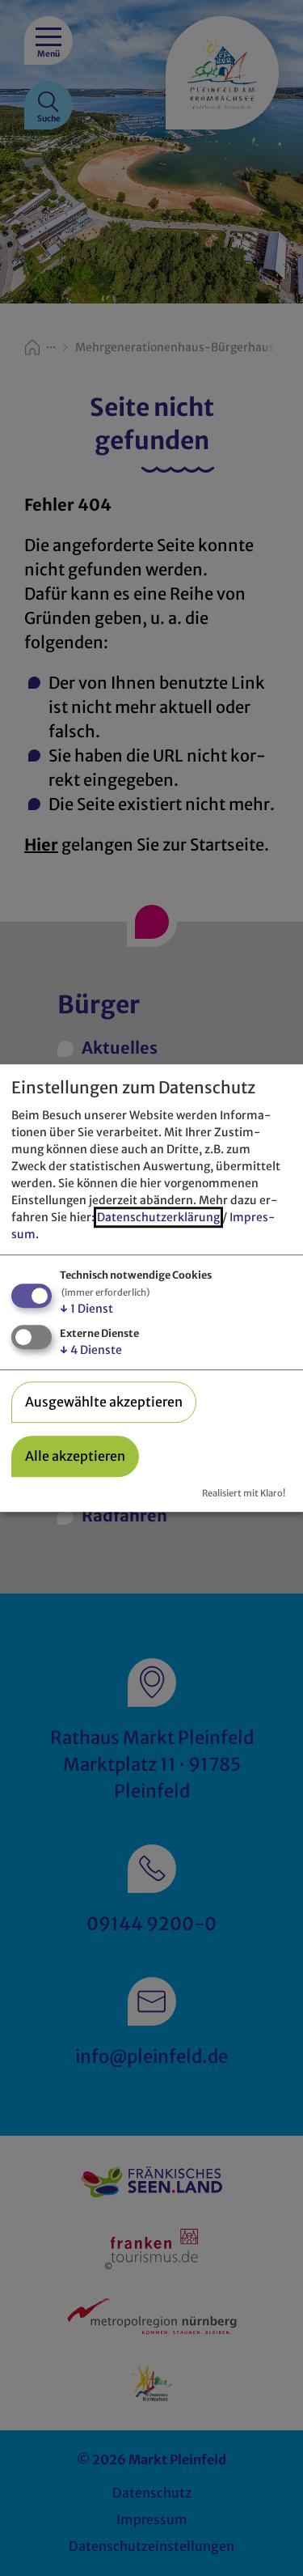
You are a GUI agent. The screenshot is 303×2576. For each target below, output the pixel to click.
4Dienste (91, 1350)
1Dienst (86, 1309)
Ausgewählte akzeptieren (104, 1402)
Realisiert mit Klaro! (244, 1494)
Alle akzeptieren (75, 1457)
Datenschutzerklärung (158, 1218)
